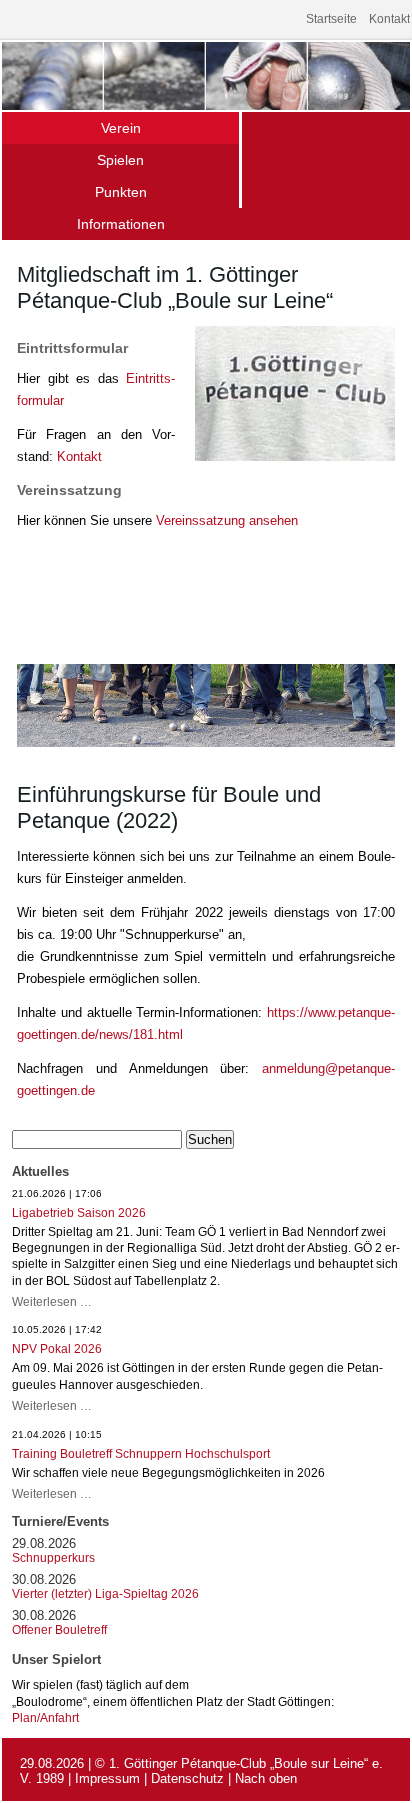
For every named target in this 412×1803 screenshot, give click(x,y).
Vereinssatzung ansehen (227, 520)
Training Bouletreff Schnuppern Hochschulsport (141, 1454)
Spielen (120, 160)
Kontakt (389, 19)
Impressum (107, 1778)
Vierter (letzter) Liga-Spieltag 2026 (105, 1594)
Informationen (121, 224)
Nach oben (266, 1778)
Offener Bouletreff (59, 1630)
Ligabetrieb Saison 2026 (79, 1213)
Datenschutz (187, 1778)
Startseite (331, 19)
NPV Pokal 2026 (57, 1349)
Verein (121, 128)
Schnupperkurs (53, 1558)
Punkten (121, 192)
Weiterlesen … (52, 1301)
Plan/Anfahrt (45, 1717)
